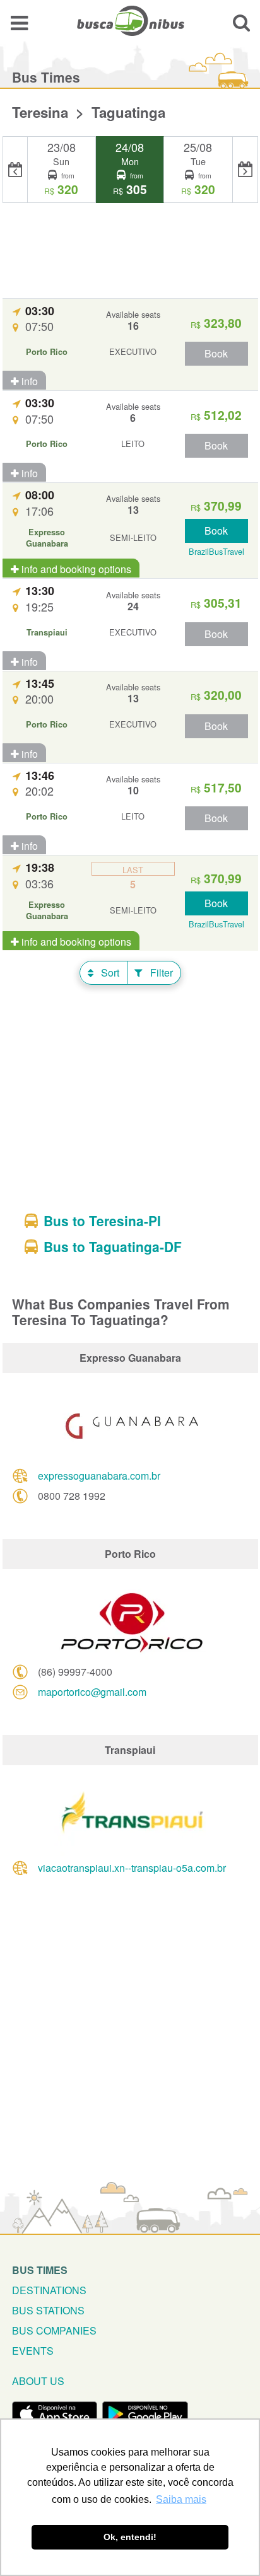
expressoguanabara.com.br (99, 1476)
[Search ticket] (241, 22)
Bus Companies (54, 2330)
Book (216, 353)
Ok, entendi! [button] (130, 2537)
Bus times (40, 2270)
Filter (160, 972)
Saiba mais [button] (181, 2499)
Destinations (49, 2290)
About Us (38, 2381)
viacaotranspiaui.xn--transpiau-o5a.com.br (132, 1868)
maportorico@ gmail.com (92, 1692)
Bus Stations (48, 2310)
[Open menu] (19, 22)
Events (33, 2351)
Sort (109, 972)
